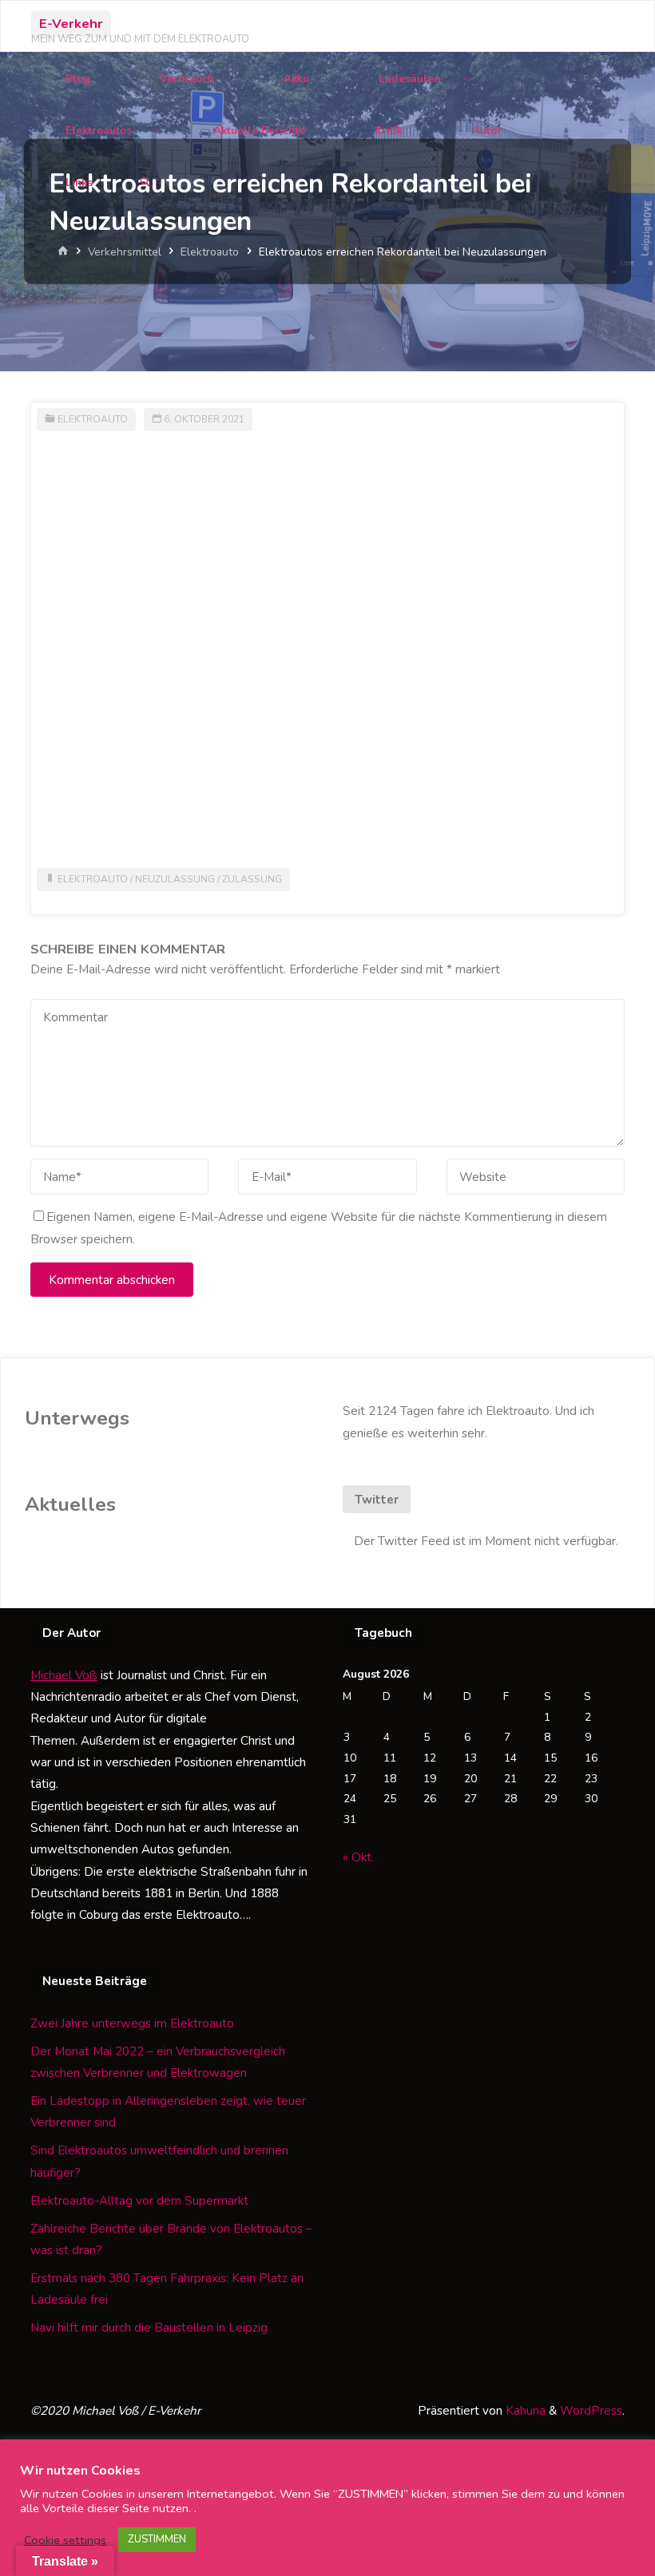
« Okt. (358, 1857)
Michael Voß (64, 1675)
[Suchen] (145, 182)
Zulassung (252, 879)
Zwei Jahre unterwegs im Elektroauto (132, 2023)
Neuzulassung (175, 879)
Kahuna (524, 2411)
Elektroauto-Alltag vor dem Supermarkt (139, 2201)
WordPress (591, 2411)
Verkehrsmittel (125, 252)
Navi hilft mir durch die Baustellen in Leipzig (149, 2328)
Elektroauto (210, 252)
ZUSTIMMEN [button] (157, 2539)
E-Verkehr (71, 24)
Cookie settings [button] (65, 2540)
